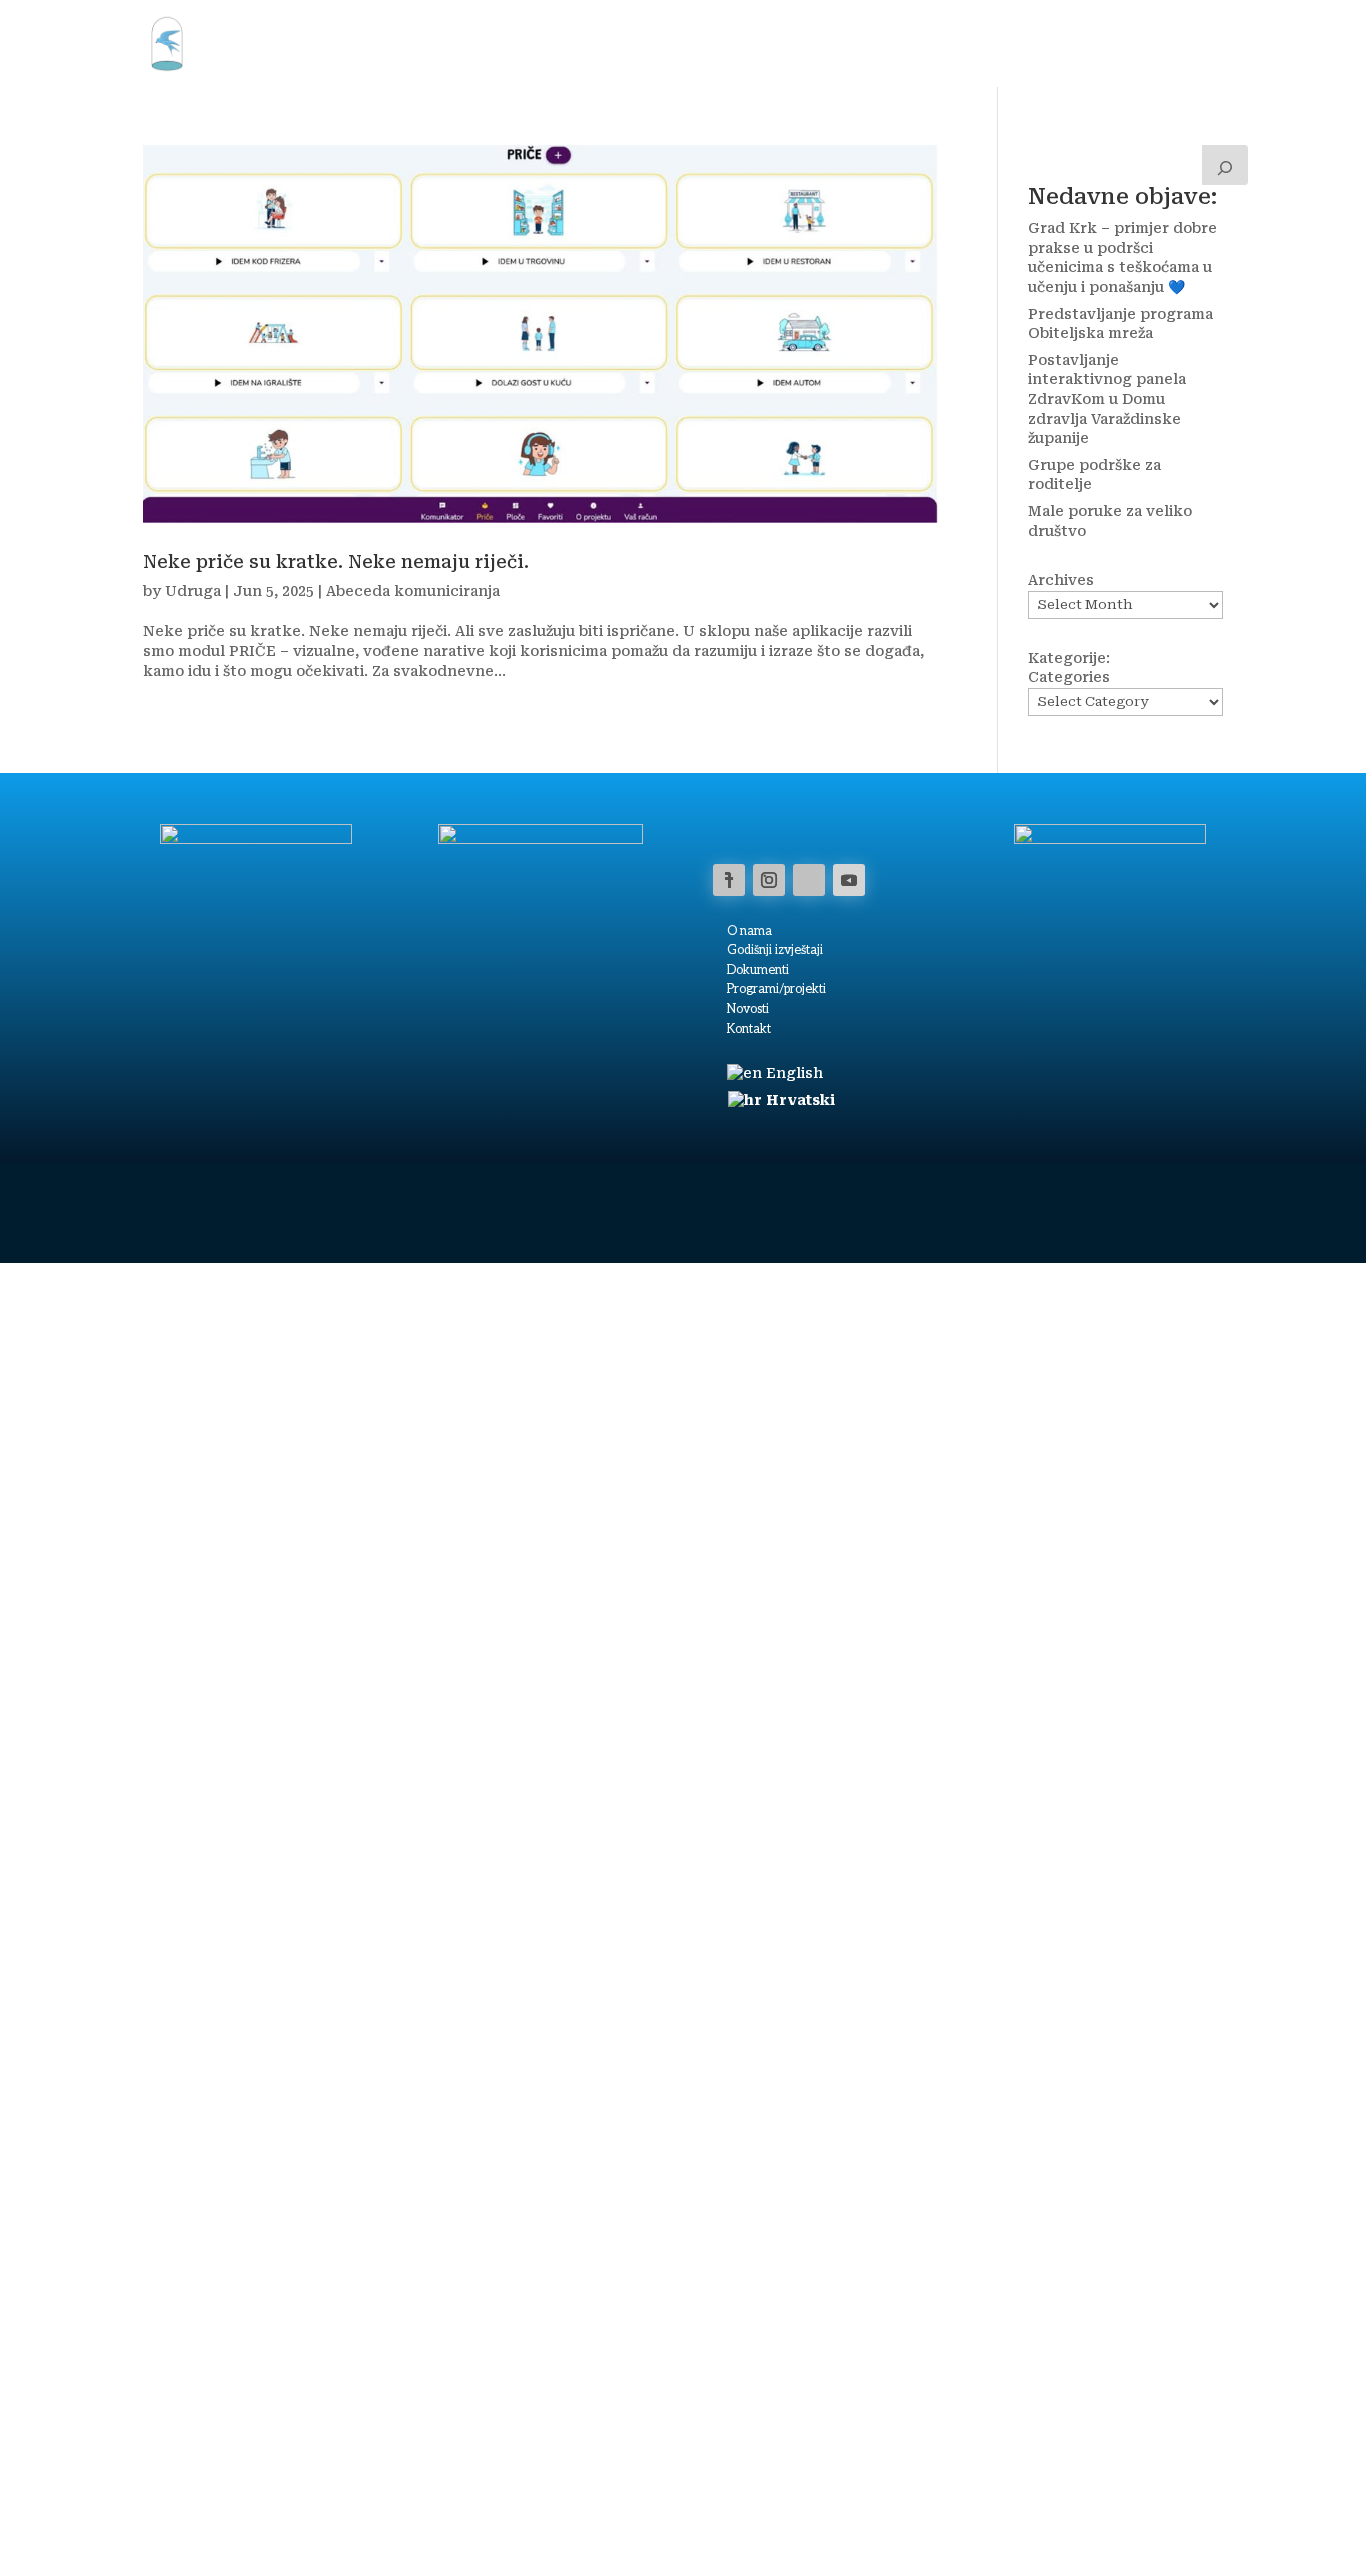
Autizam (551, 43)
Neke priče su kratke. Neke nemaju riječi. (336, 562)
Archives (1061, 580)
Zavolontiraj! (1064, 43)
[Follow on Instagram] (769, 880)
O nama (883, 43)
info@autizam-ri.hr (1084, 2477)
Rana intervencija (688, 43)
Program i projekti (410, 43)
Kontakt (964, 43)
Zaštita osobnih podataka (815, 2503)
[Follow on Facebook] (729, 880)
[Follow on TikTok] (809, 880)
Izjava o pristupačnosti (685, 2503)
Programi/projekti (776, 989)
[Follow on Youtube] (849, 880)
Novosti (804, 43)
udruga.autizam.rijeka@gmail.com (1127, 2457)
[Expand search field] (1225, 165)
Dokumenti (758, 970)
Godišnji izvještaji (775, 950)
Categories (1069, 677)
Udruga (272, 43)
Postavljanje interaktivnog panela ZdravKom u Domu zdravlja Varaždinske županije (1107, 399)
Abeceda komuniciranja (413, 591)
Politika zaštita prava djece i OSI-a (974, 2503)
